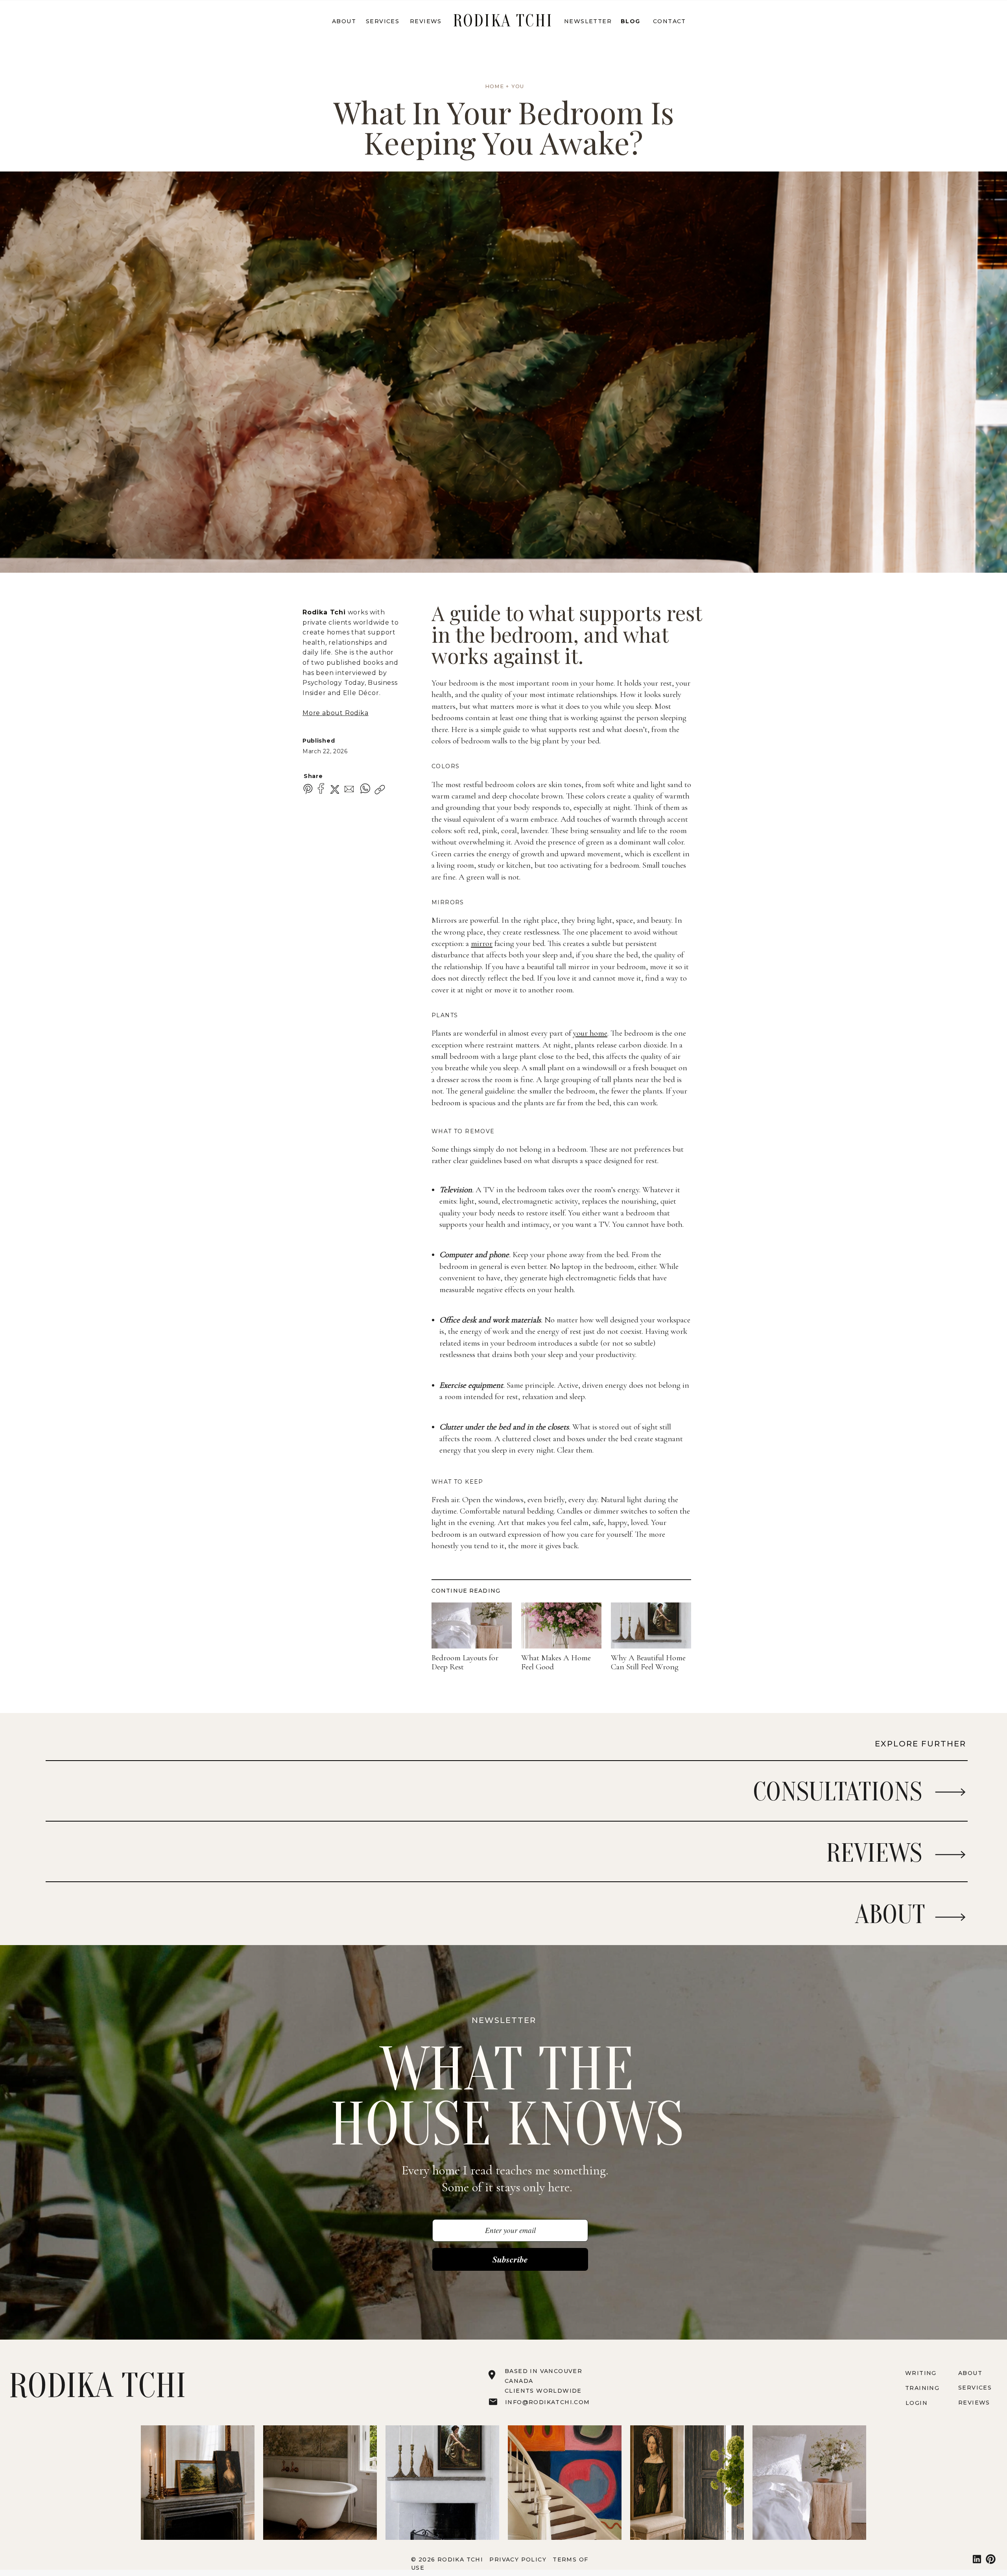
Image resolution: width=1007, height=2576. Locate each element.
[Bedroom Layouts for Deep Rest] (472, 1625)
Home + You (505, 86)
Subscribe (510, 2259)
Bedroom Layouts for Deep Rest (465, 1662)
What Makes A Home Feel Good (556, 1662)
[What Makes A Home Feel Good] (561, 1625)
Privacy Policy (519, 2559)
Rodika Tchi (324, 612)
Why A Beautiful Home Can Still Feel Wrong (648, 1662)
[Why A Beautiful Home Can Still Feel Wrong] (651, 1625)
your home (590, 1033)
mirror (482, 943)
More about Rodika (336, 713)
